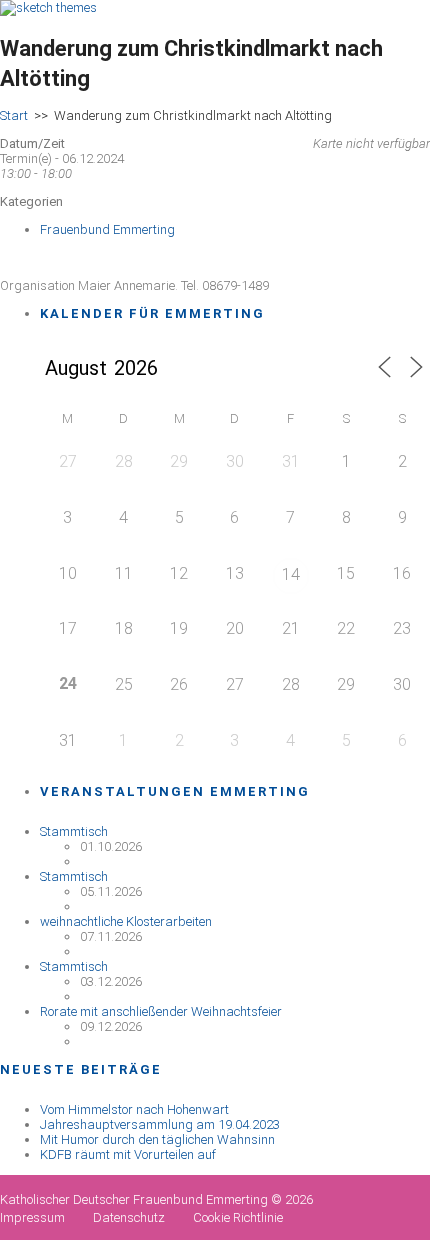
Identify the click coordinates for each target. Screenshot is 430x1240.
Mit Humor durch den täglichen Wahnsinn (157, 1139)
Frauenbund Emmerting (107, 229)
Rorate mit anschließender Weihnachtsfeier (161, 1011)
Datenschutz (129, 1217)
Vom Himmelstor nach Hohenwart (134, 1109)
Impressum (32, 1217)
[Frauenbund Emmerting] (48, 7)
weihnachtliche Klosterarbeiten (126, 921)
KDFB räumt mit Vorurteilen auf (128, 1154)
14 (291, 574)
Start (14, 115)
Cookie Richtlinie (238, 1217)
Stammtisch (74, 831)
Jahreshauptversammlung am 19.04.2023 (160, 1124)
